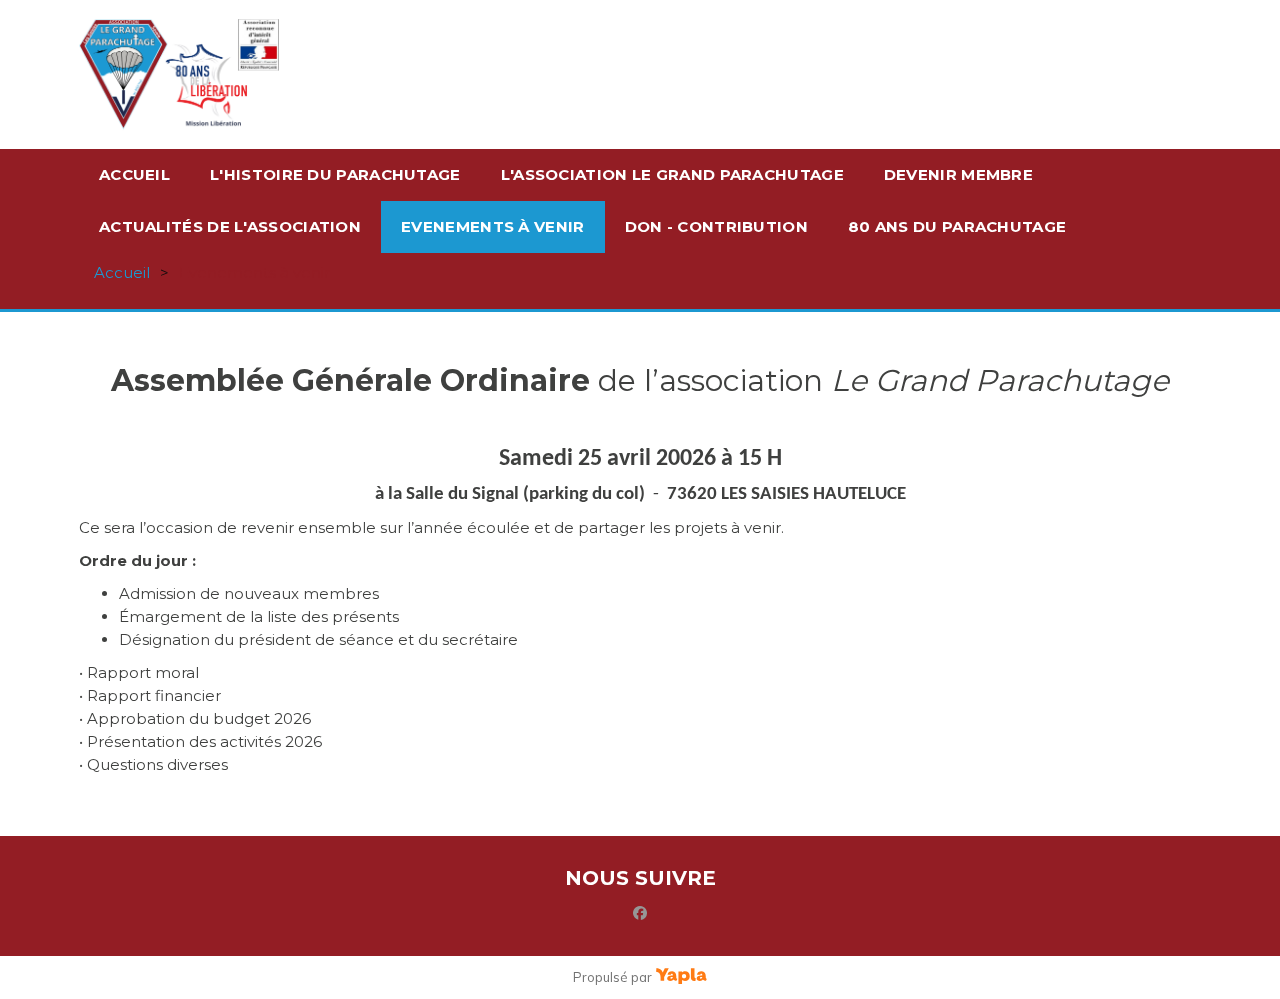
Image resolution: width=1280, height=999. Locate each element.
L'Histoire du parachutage (335, 174)
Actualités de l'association (230, 226)
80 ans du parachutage (957, 226)
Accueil (134, 174)
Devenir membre (958, 174)
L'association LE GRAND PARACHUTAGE (672, 174)
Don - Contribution (716, 226)
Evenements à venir (492, 226)
